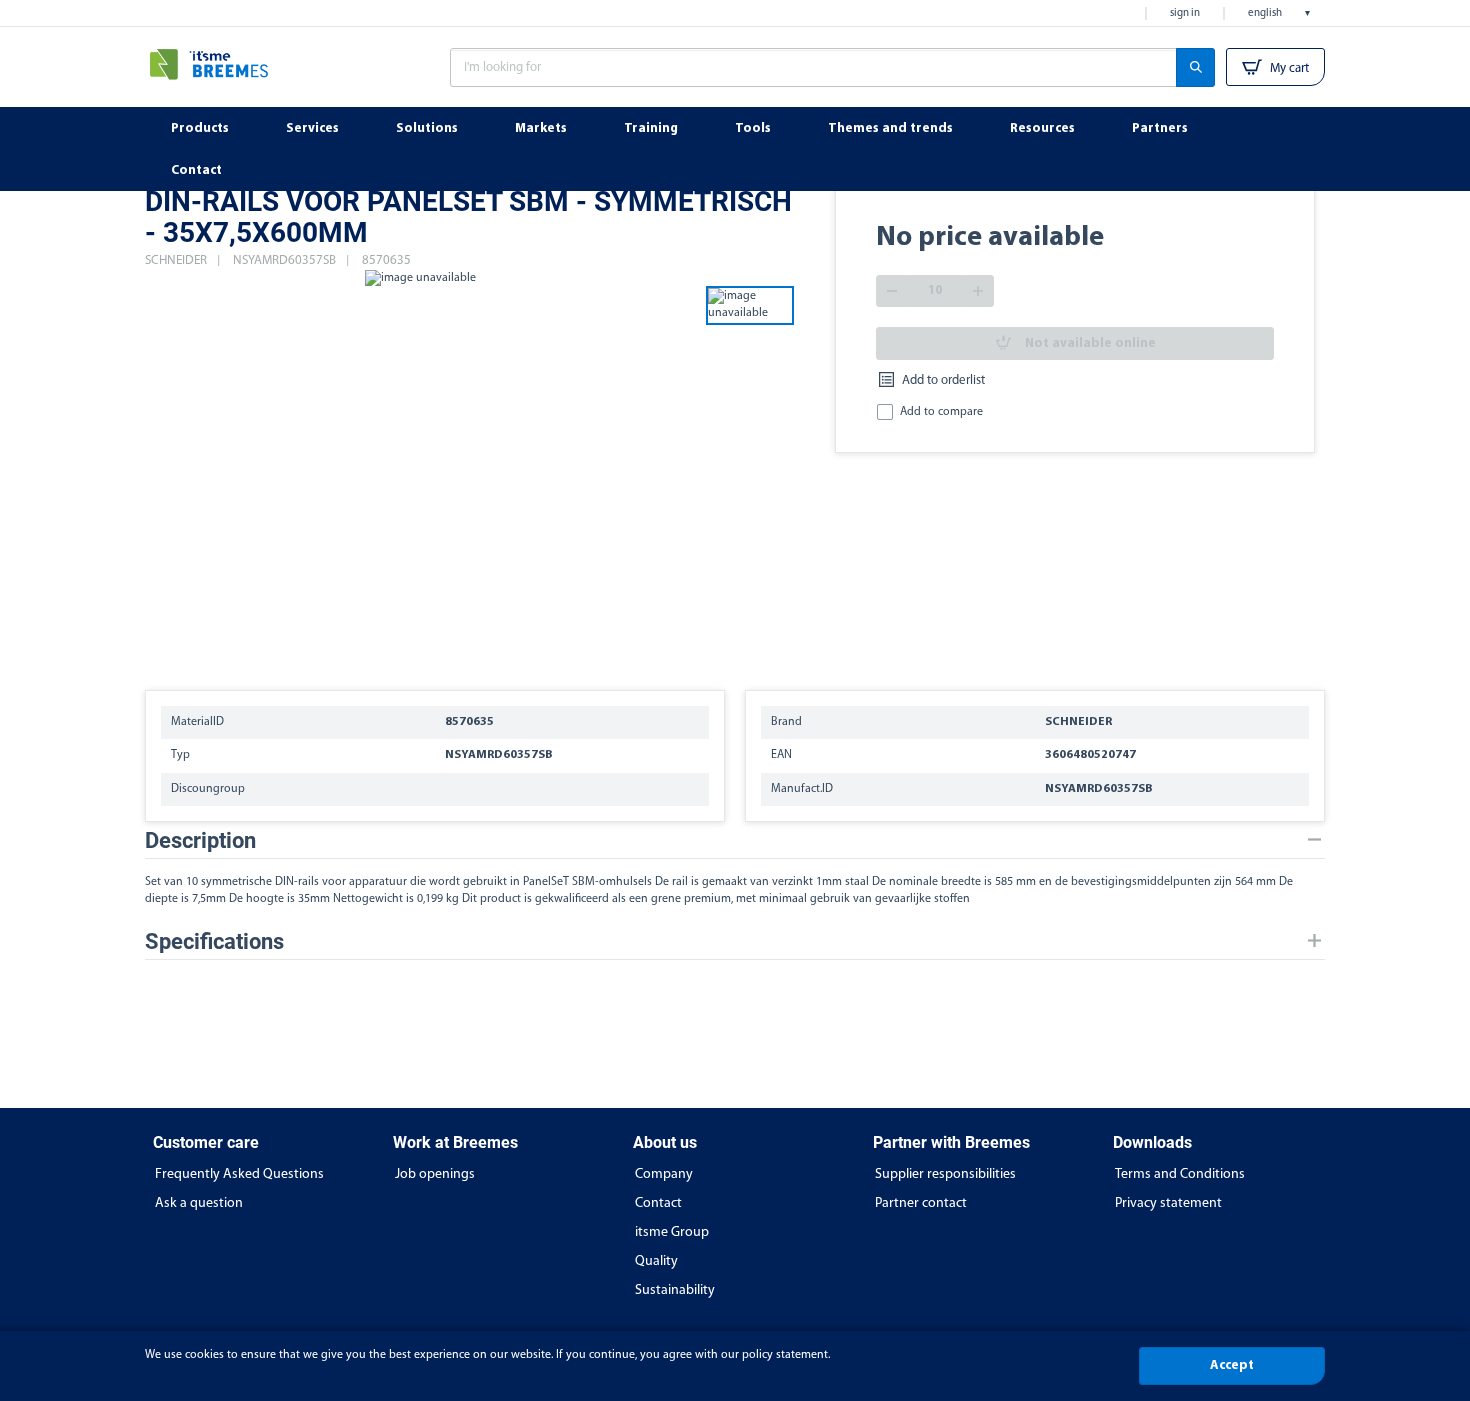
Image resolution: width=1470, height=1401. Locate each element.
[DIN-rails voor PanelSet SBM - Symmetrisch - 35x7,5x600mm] (420, 470)
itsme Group (672, 1232)
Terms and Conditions (1180, 1174)
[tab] (735, 840)
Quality (656, 1261)
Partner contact (921, 1203)
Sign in (1185, 13)
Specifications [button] (214, 941)
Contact (658, 1203)
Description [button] (200, 840)
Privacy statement (1168, 1203)
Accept (1232, 1365)
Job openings (435, 1174)
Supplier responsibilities (945, 1174)
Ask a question (199, 1203)
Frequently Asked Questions (239, 1174)
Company (664, 1174)
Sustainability (675, 1290)
